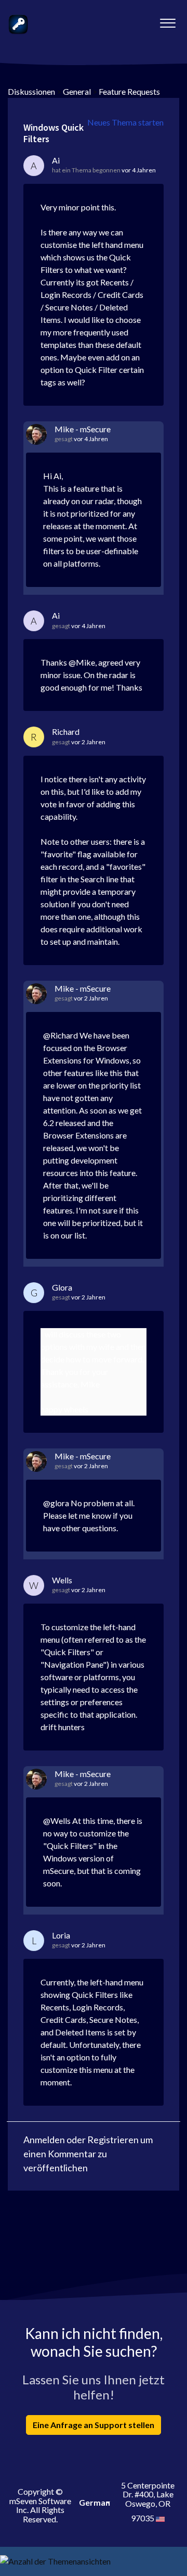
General (77, 91)
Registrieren (113, 2140)
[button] (168, 20)
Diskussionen (31, 91)
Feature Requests (129, 91)
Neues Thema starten (125, 122)
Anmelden (44, 2140)
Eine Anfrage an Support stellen (94, 2425)
